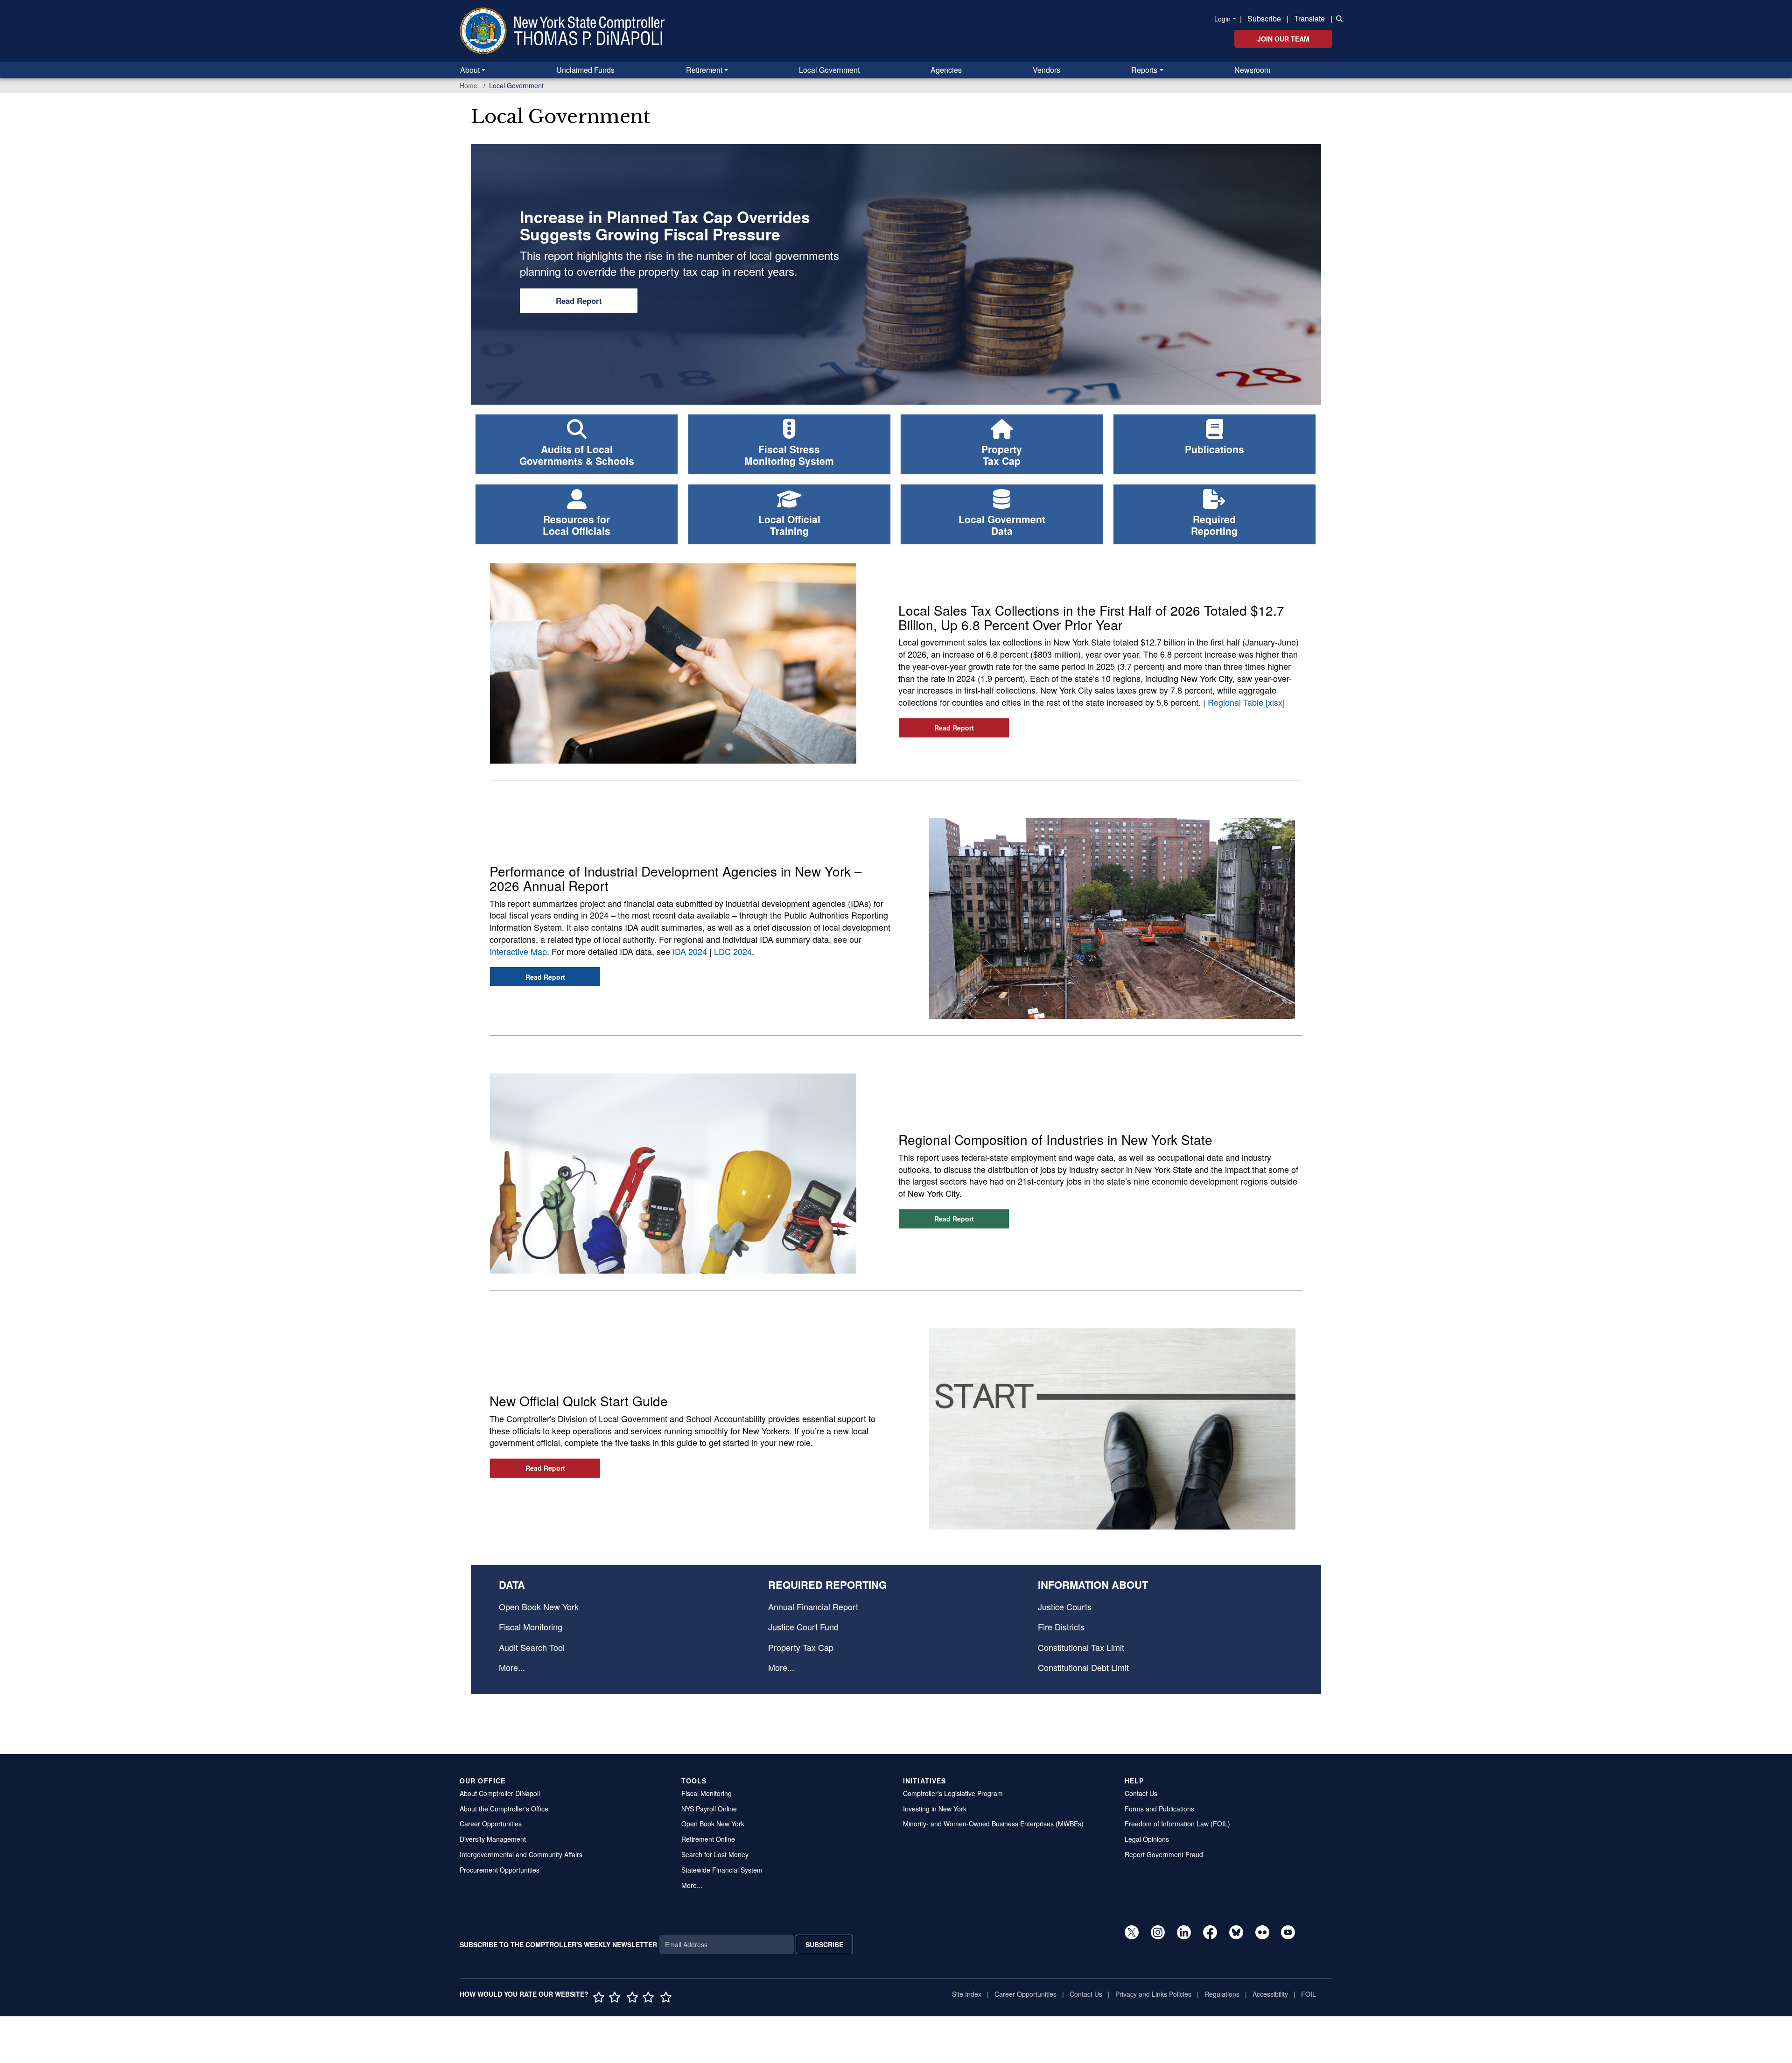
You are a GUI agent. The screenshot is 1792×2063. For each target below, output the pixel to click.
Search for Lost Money (715, 1854)
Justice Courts (1065, 1607)
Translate (1309, 18)
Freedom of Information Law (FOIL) (1177, 1824)
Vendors (1046, 70)
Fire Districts (1061, 1627)
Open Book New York (539, 1607)
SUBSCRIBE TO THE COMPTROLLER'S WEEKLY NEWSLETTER (558, 1944)
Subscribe (1264, 18)
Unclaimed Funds (585, 70)
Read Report (579, 301)
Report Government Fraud (1164, 1854)
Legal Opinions (1147, 1839)
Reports (1144, 70)
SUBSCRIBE (824, 1944)
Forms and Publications (1159, 1809)
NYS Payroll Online (709, 1809)
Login (1222, 19)
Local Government (829, 70)
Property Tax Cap (801, 1647)
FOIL (1309, 1994)
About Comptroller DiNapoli (500, 1793)
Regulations (1222, 1994)
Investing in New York (935, 1809)
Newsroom (1252, 70)
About (470, 70)
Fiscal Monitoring (531, 1627)
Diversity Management (493, 1839)
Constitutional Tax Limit (1081, 1647)
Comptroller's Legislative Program (953, 1793)
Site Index (967, 1994)
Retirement (704, 70)
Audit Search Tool (532, 1647)
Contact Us (1141, 1793)
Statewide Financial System (722, 1870)
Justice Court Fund (803, 1627)
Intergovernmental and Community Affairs (521, 1854)
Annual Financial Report (813, 1607)
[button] (1337, 18)
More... (512, 1667)
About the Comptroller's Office (504, 1809)
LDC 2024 (733, 951)
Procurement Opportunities (500, 1870)
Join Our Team (1283, 39)
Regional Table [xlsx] (1246, 702)
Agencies (946, 70)
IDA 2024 (690, 951)
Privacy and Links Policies (1153, 1994)
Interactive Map (518, 951)
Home (469, 85)
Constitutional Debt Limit (1083, 1667)
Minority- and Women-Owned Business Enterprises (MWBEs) (993, 1824)
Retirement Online (708, 1839)
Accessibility (1270, 1994)
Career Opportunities (491, 1824)
